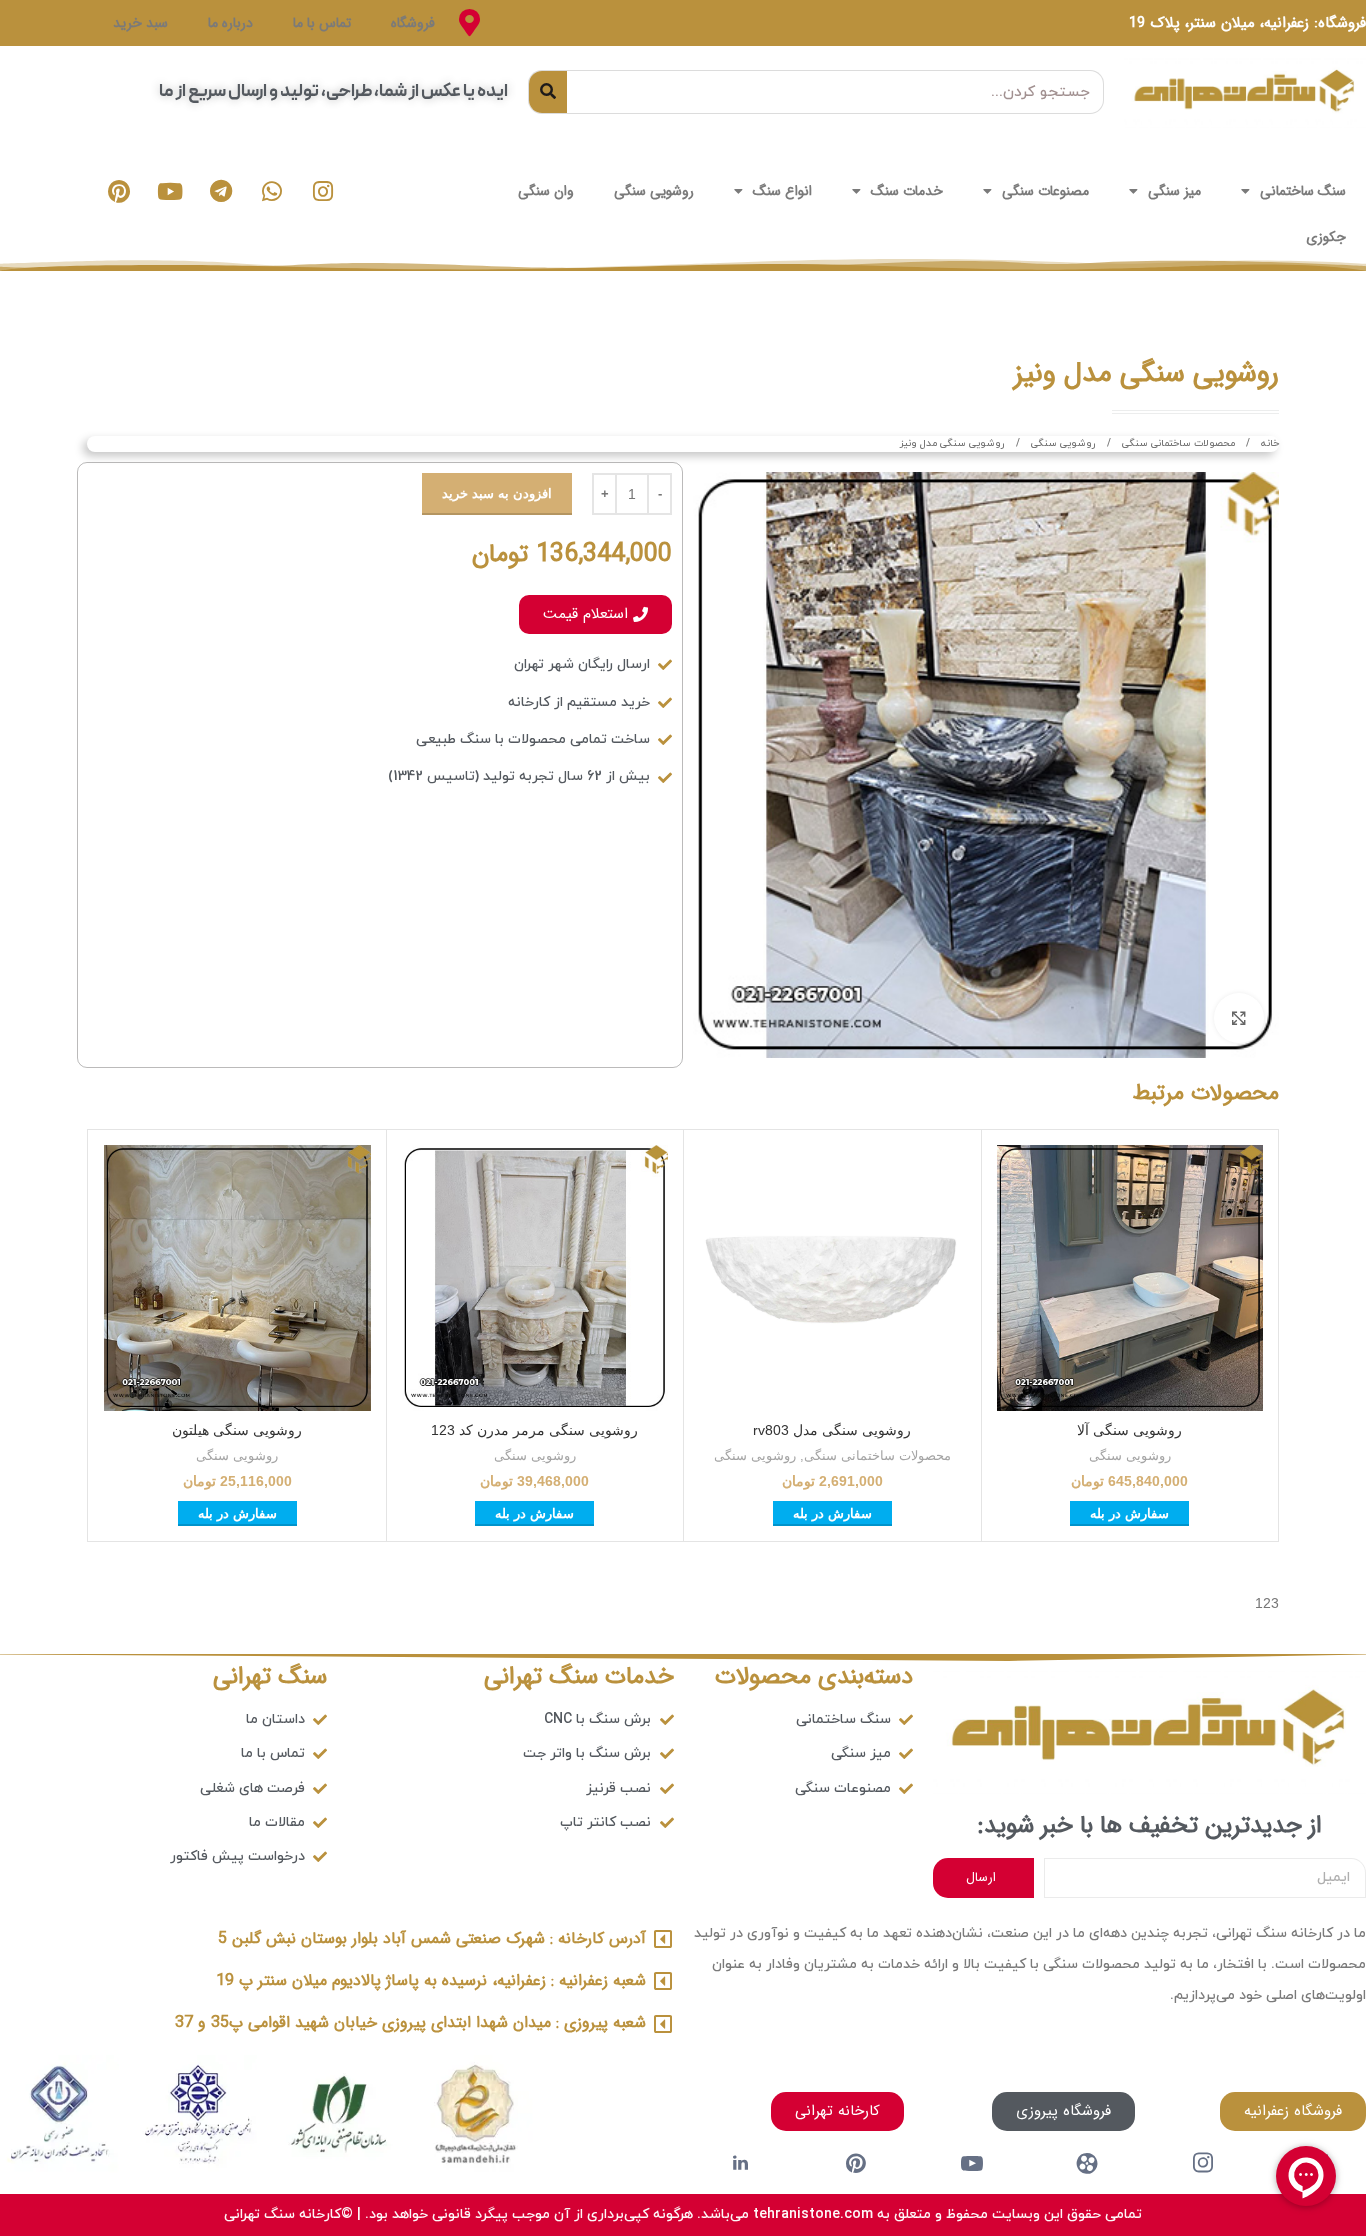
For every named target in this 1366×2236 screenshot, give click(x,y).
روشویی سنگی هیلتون (237, 1430)
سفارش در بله (1129, 1513)
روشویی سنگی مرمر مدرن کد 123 (534, 1430)
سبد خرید (140, 23)
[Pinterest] (119, 191)
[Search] (548, 92)
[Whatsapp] (272, 191)
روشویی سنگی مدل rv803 (832, 1430)
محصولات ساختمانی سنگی (1177, 443)
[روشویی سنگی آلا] (1130, 1278)
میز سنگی (1174, 191)
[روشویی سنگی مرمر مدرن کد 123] (535, 1278)
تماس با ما (322, 23)
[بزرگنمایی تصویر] (1239, 1018)
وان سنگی (546, 191)
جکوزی (1326, 237)
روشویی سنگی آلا (1129, 1430)
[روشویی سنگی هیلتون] (237, 1278)
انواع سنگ (782, 191)
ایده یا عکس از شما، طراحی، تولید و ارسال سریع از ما (333, 91)
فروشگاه (413, 23)
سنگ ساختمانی (1303, 191)
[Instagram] (323, 191)
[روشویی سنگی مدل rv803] (832, 1278)
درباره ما (230, 23)
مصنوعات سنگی (1045, 191)
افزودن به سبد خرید (497, 493)
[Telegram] (221, 191)
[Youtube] (170, 191)
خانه (1268, 443)
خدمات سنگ (907, 191)
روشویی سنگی (654, 191)
